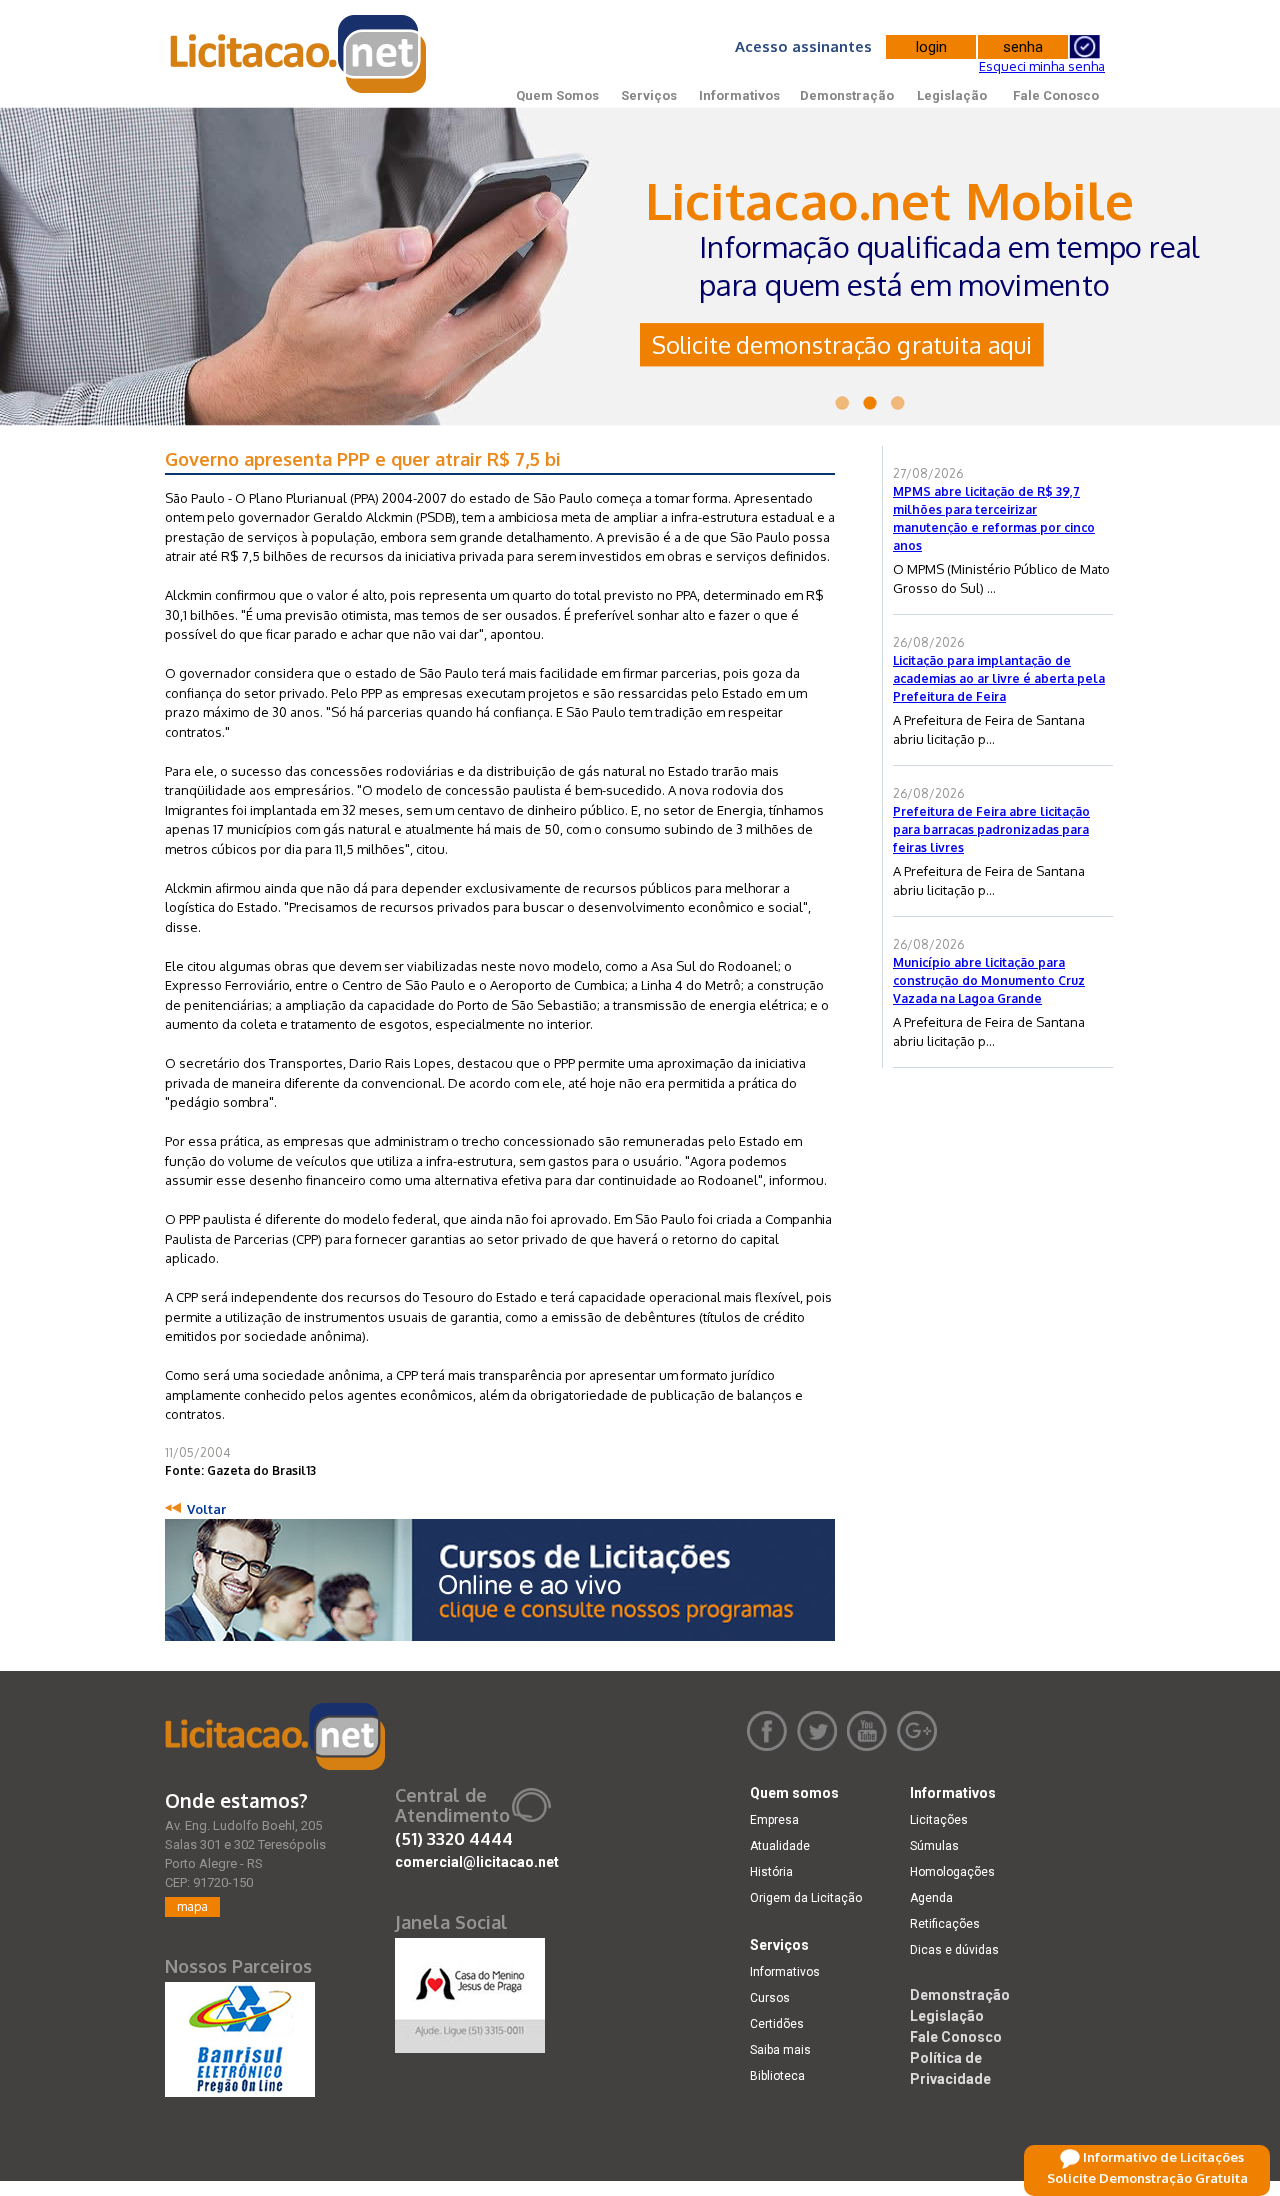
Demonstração (847, 95)
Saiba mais (780, 2050)
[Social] (470, 1991)
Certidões (777, 2024)
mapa (192, 1906)
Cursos (770, 1998)
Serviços (649, 95)
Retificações (945, 1924)
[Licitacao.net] (275, 1736)
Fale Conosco (1056, 95)
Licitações (939, 1820)
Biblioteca (777, 2076)
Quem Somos (557, 95)
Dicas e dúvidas (954, 1950)
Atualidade (780, 1846)
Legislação (952, 95)
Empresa (774, 1820)
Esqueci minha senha (1042, 66)
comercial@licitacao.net (477, 1862)
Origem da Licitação (806, 1898)
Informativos (739, 95)
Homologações (952, 1872)
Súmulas (934, 1846)
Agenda (931, 1898)
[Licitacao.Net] (299, 54)
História (771, 1872)
